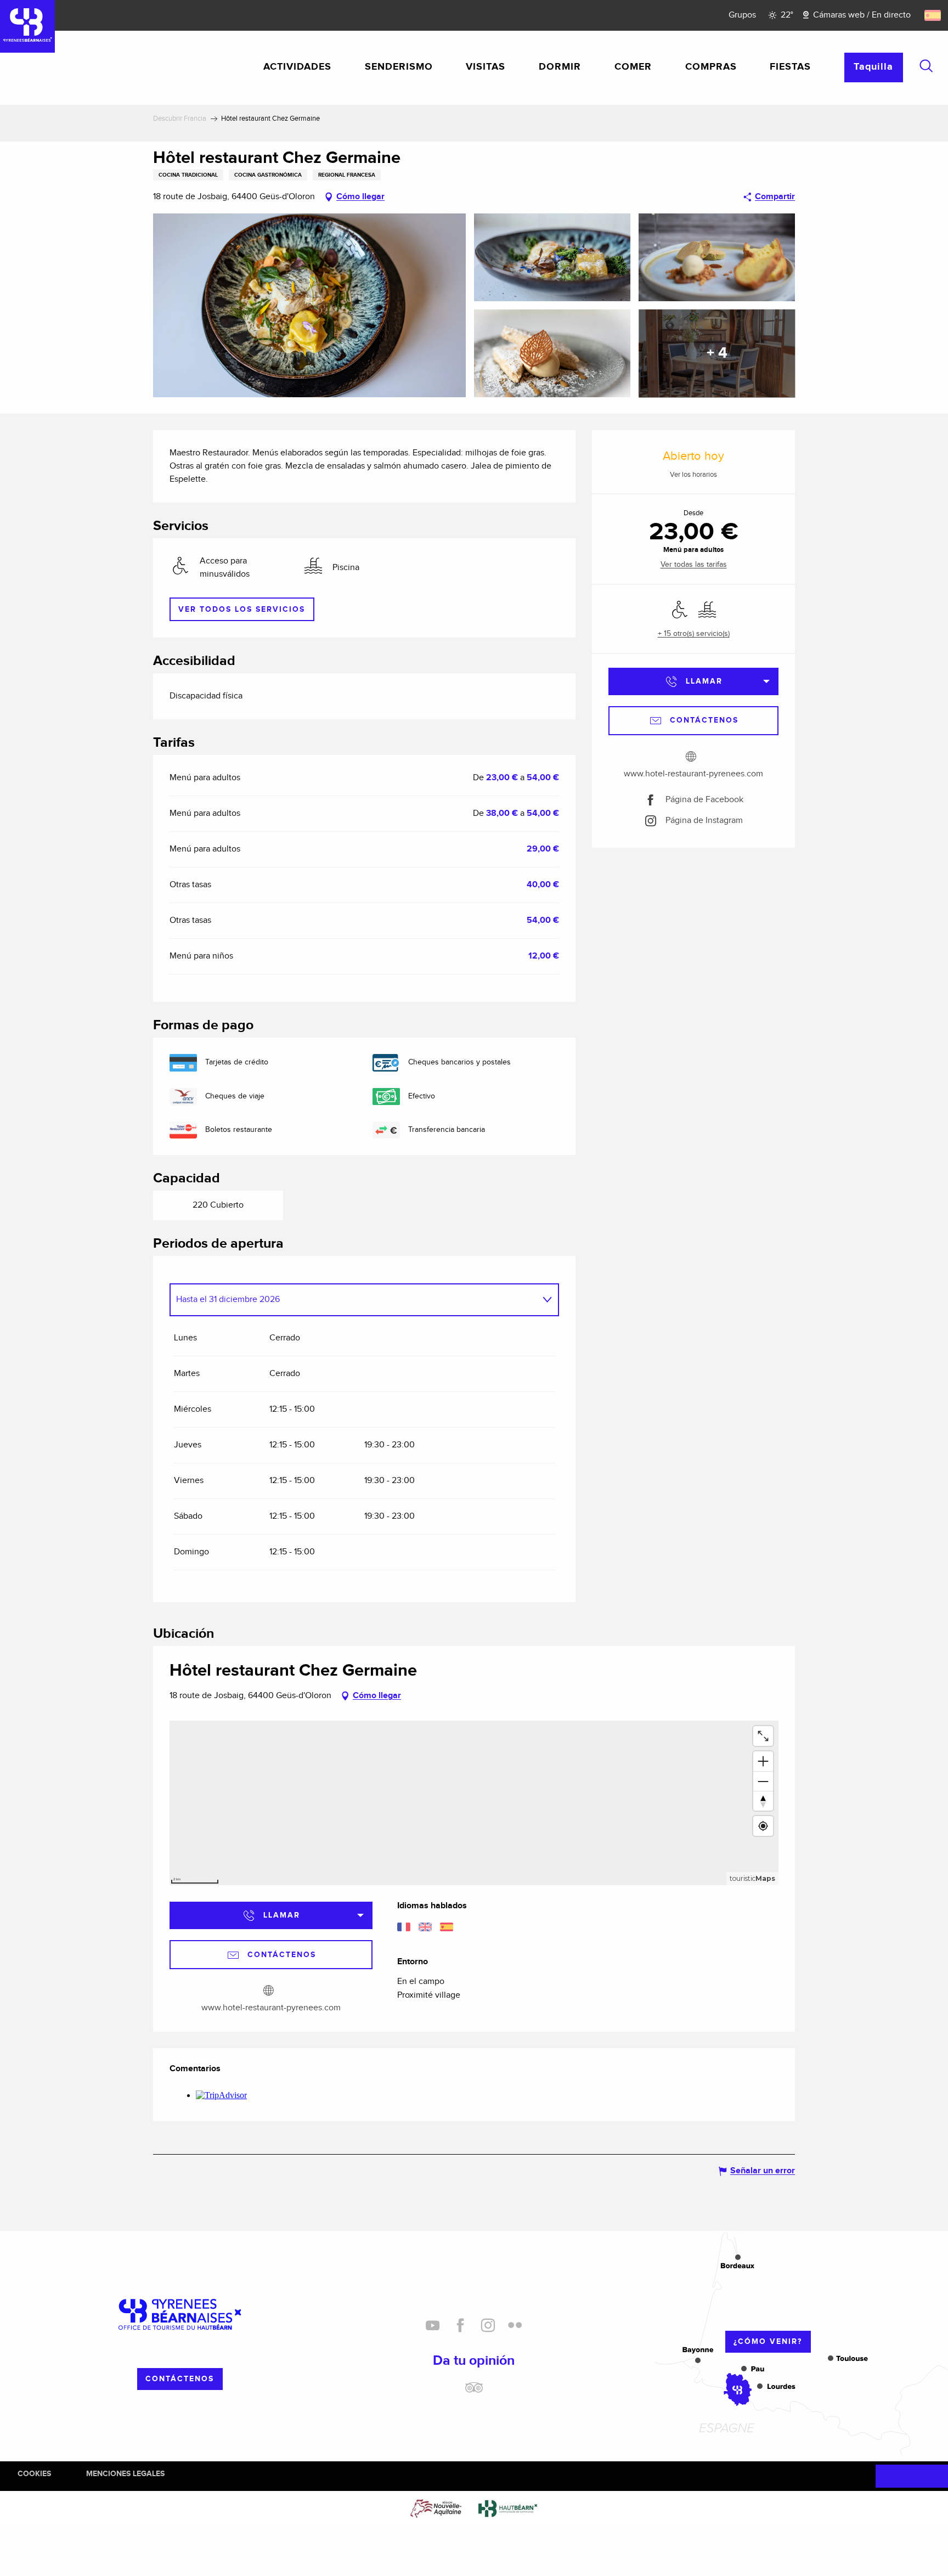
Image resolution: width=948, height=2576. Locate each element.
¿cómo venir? (768, 2341)
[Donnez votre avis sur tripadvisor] (474, 2392)
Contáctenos (180, 2379)
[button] (926, 66)
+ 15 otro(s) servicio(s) (694, 634)
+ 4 (717, 353)
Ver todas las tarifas (694, 565)
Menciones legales (125, 2474)
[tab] (353, 1300)
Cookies (34, 2474)
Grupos (742, 15)
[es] (933, 15)
